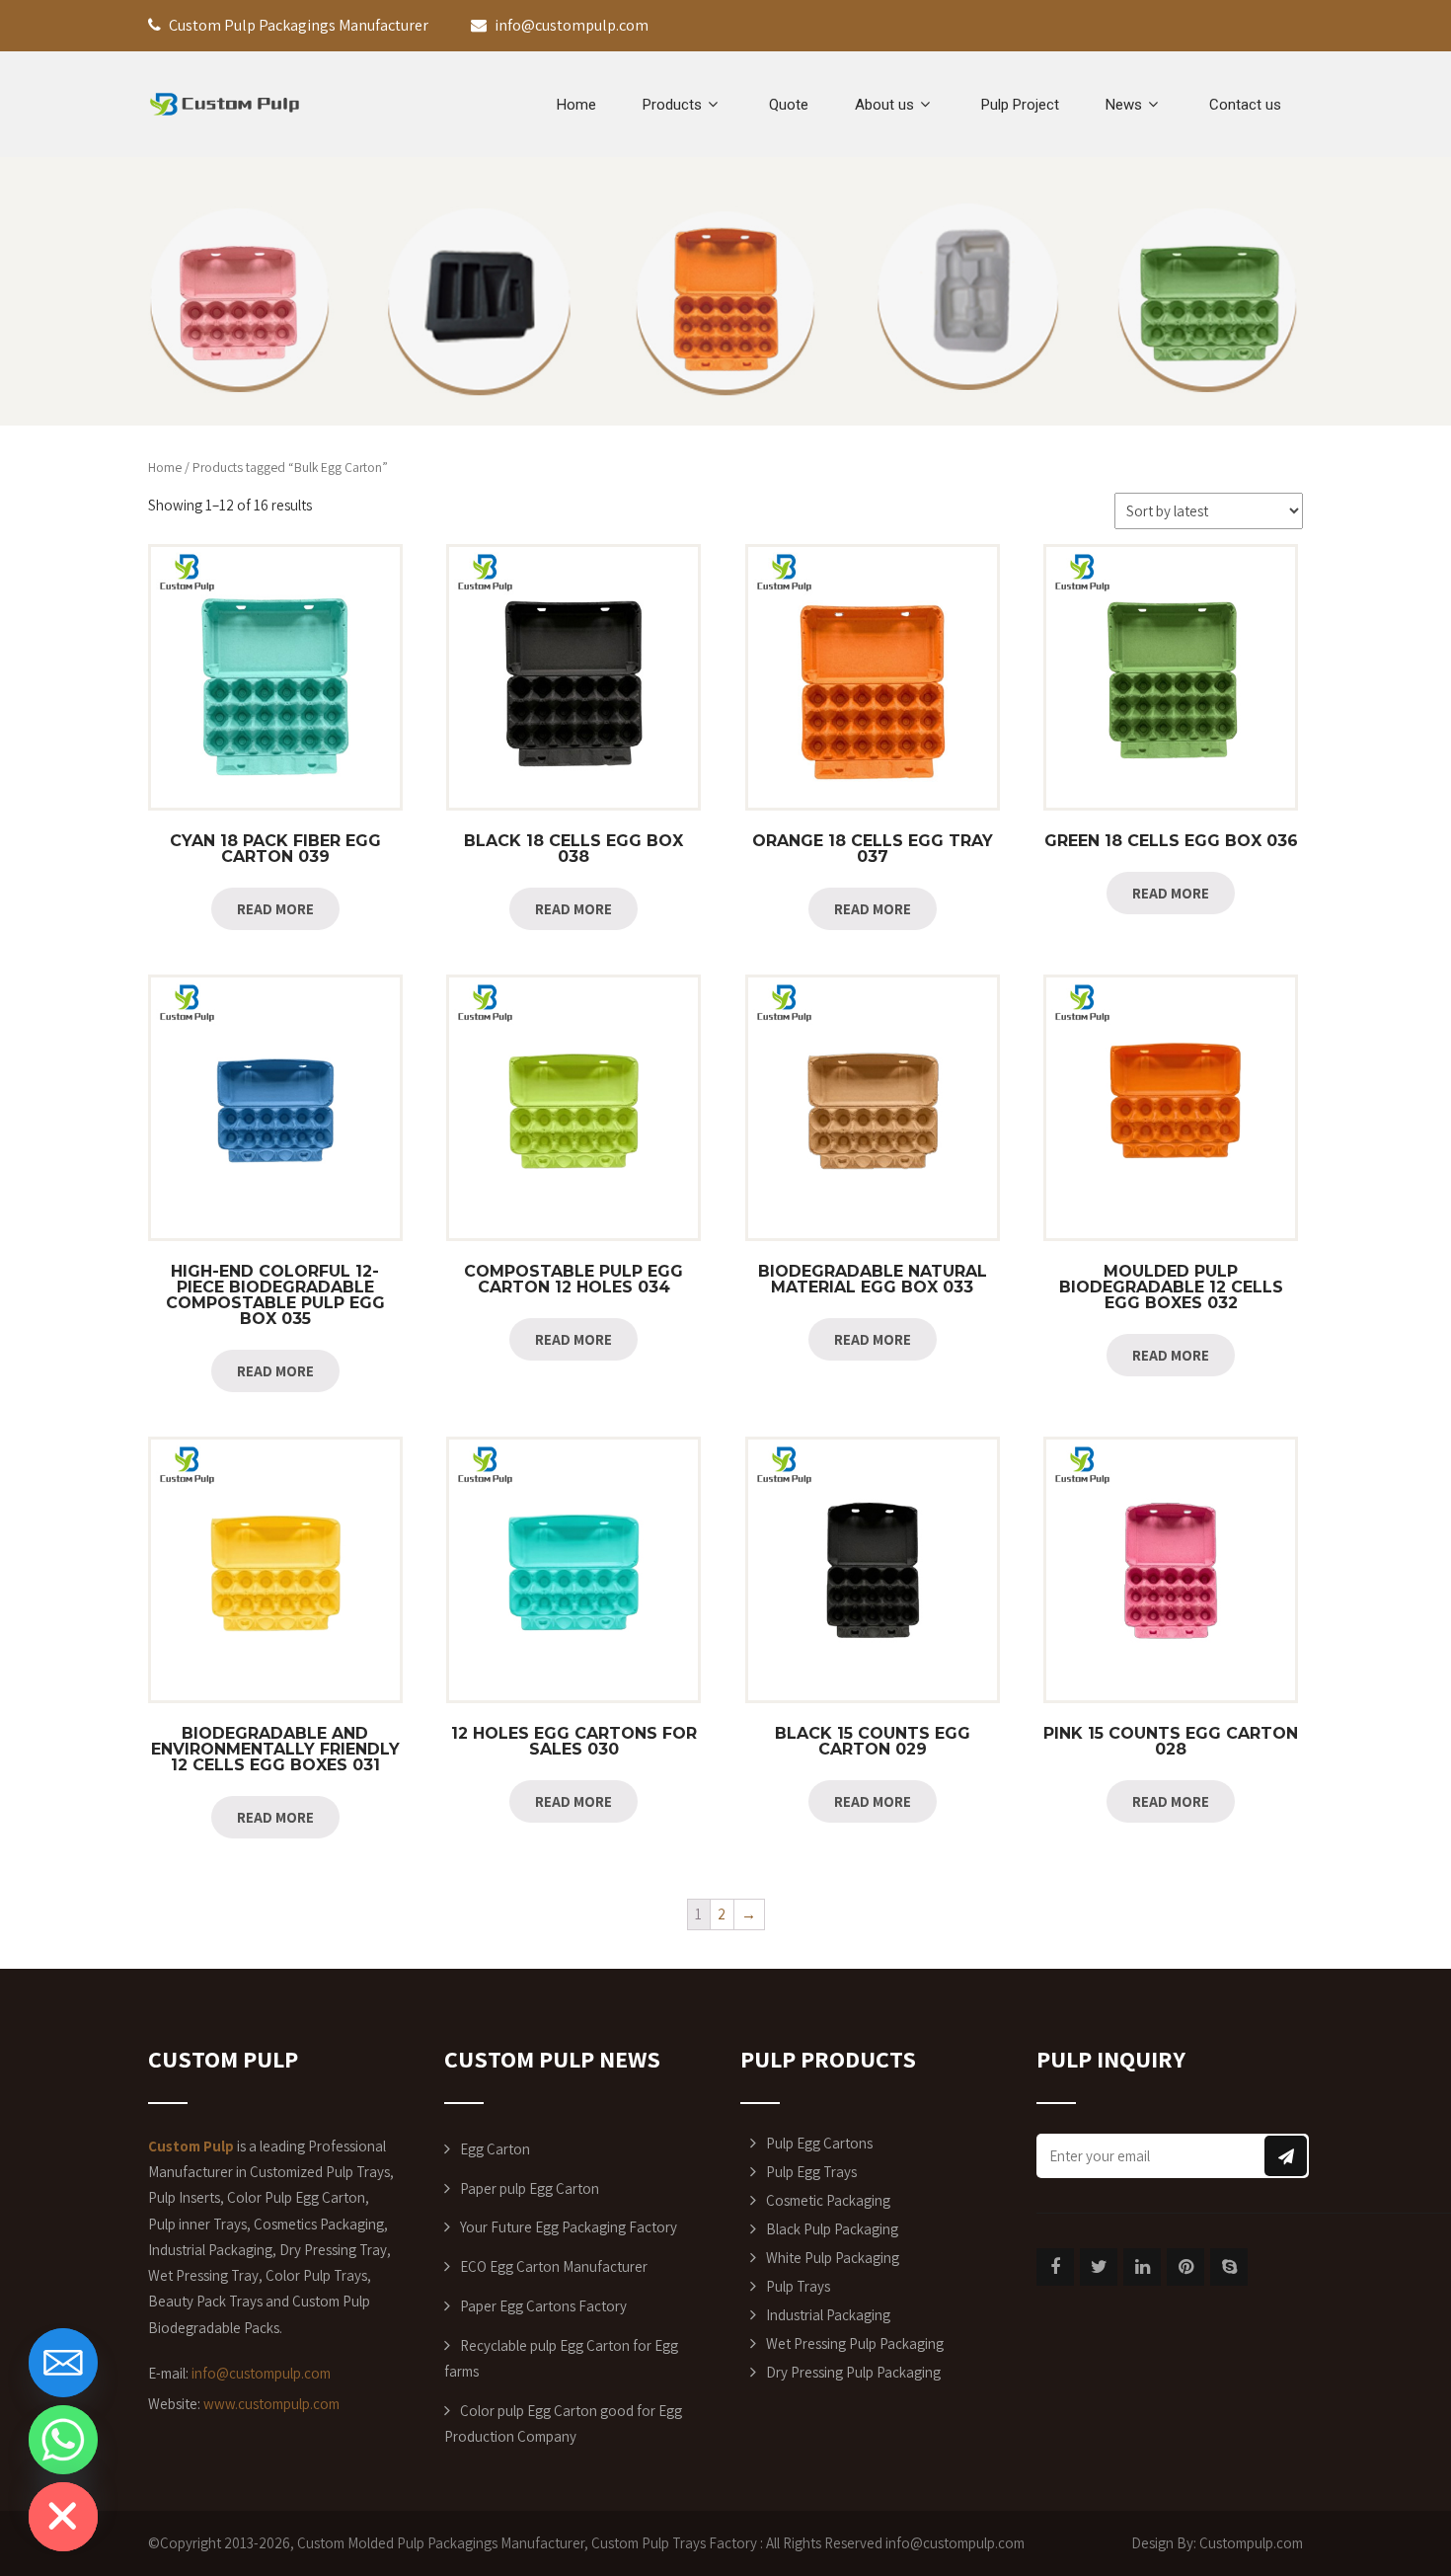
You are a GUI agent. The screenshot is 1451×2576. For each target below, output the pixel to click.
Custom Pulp (630, 2543)
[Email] (63, 2363)
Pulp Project (1020, 105)
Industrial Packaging (828, 2315)
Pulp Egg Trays (811, 2172)
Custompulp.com (1251, 2543)
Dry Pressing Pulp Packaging (853, 2372)
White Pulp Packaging (833, 2258)
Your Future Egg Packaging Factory (569, 2227)
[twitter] (1099, 2267)
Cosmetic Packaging (828, 2200)
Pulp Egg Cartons (819, 2143)
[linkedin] (1142, 2267)
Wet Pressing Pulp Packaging (855, 2343)
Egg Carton (495, 2149)
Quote (789, 105)
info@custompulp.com (261, 2373)
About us (884, 105)
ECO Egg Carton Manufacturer (554, 2266)
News (1124, 105)
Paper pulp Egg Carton (530, 2188)
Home (576, 105)
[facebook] (1055, 2267)
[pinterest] (1185, 2267)
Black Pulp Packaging (832, 2229)
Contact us (1245, 105)
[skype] (1229, 2267)
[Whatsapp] (63, 2440)
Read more (275, 909)
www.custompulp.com (271, 2404)
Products (672, 105)
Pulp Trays (798, 2286)
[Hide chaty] (63, 2517)
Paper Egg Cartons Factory (543, 2306)
